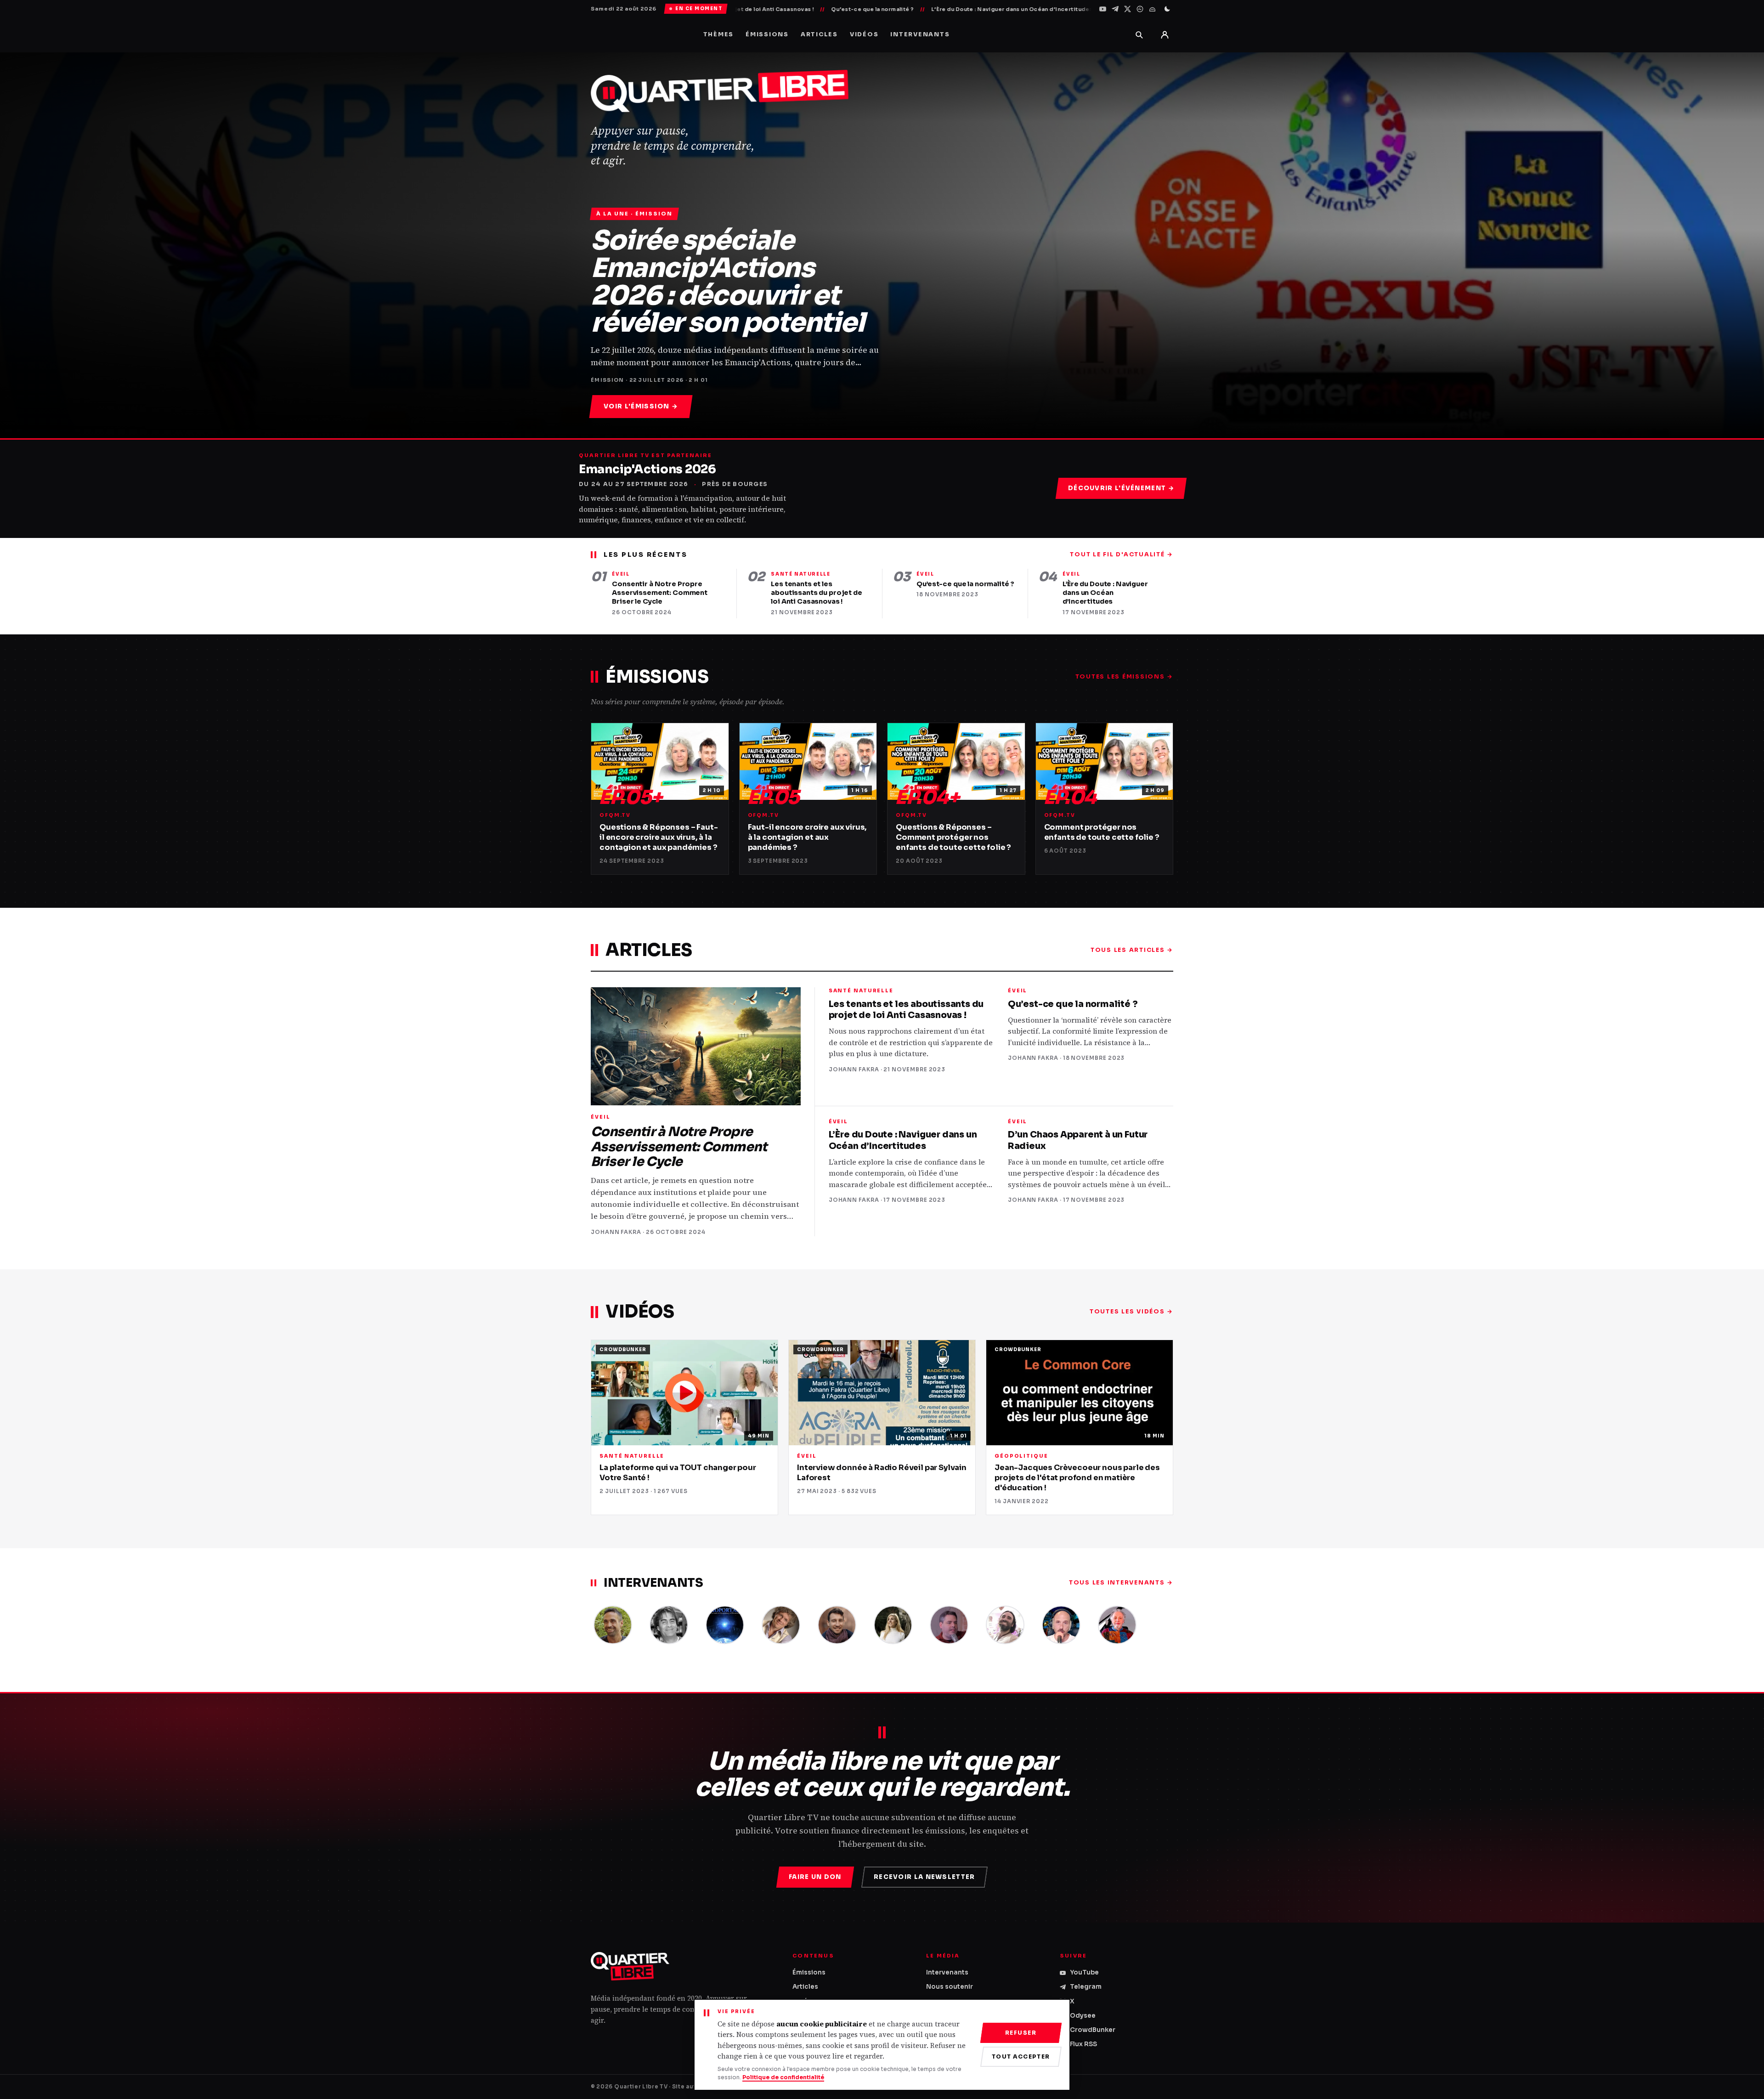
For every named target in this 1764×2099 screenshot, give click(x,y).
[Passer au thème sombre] (1167, 9)
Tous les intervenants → (1121, 1583)
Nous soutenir (950, 1987)
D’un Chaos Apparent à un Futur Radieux (1021, 9)
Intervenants (920, 34)
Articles (819, 34)
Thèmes (719, 34)
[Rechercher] (1139, 34)
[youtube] (1103, 9)
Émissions (767, 34)
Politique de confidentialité (783, 2077)
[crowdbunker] (1152, 9)
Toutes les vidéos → (1131, 1312)
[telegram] (1115, 9)
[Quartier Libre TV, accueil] (630, 1966)
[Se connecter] (1165, 34)
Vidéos (864, 34)
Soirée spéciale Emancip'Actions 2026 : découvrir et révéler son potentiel (728, 282)
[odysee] (1140, 9)
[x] (1128, 9)
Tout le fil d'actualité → (1122, 554)
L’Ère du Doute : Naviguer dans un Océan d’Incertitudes (865, 9)
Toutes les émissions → (1125, 677)
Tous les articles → (1132, 950)
